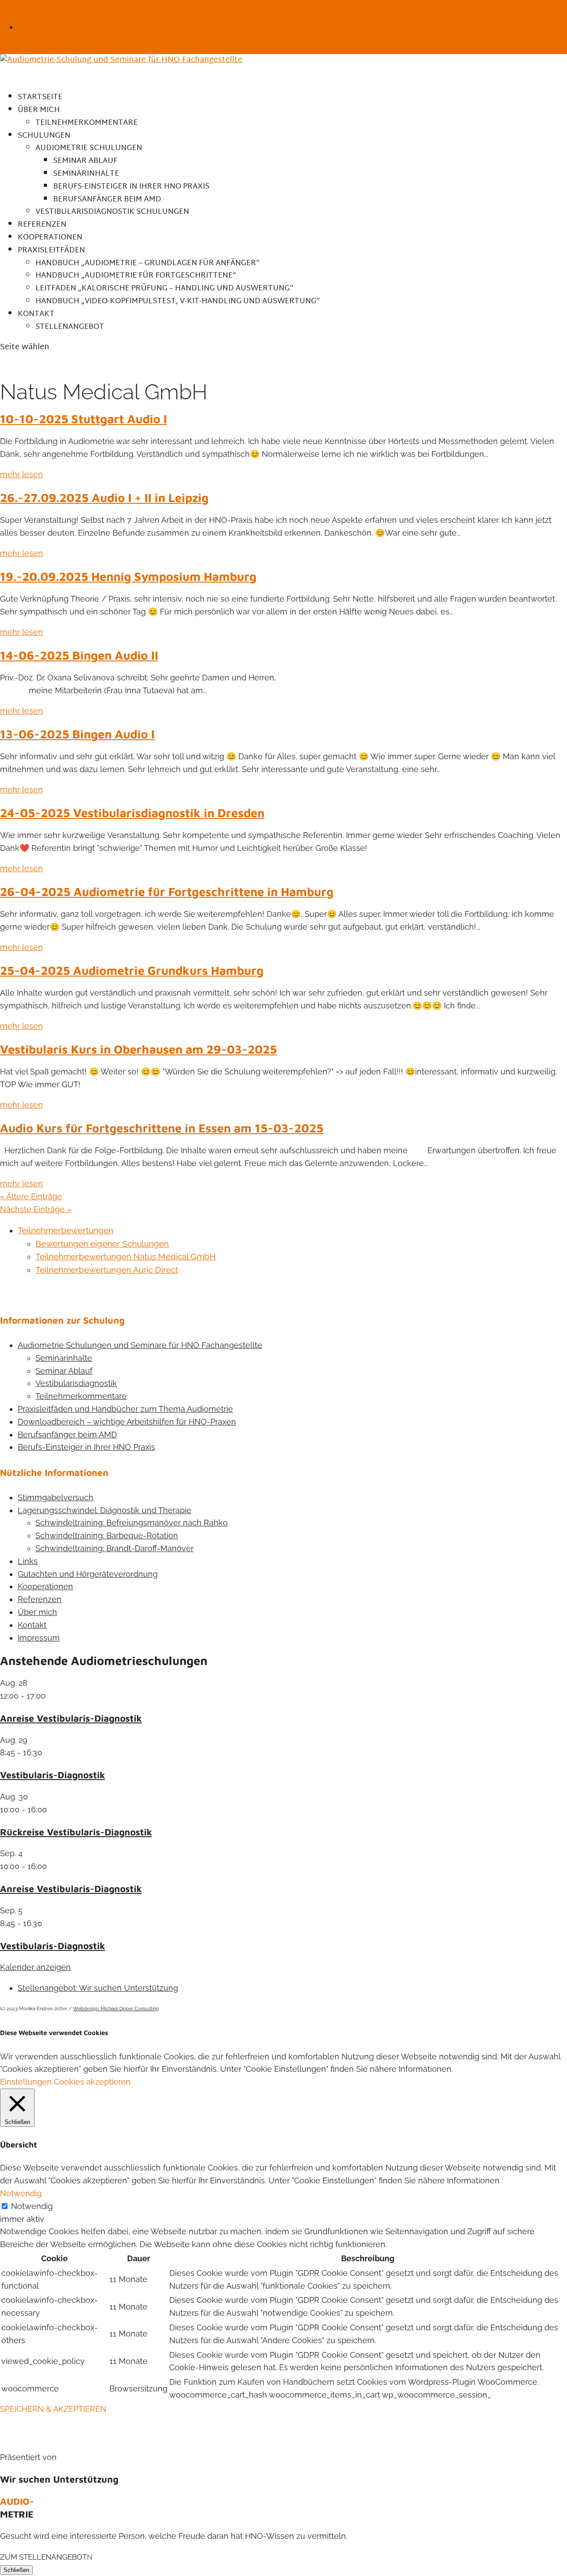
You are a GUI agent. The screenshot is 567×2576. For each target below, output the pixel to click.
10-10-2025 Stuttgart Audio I (83, 419)
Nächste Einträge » (36, 1209)
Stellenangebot (70, 327)
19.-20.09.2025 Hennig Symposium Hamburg (128, 576)
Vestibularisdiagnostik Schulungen (112, 212)
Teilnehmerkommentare (87, 123)
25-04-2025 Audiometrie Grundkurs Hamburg (132, 970)
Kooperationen (45, 1586)
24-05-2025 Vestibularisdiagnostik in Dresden (132, 813)
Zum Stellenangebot (43, 2557)
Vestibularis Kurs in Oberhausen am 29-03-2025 (138, 1049)
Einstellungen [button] (26, 2082)
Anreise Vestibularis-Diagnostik (71, 1718)
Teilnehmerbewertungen (66, 1230)
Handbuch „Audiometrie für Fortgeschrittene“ (136, 276)
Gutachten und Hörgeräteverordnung (88, 1574)
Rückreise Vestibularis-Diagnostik (76, 1832)
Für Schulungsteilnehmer (65, 27)
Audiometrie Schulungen (89, 148)
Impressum (39, 1638)
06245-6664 (23, 6)
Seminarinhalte (86, 174)
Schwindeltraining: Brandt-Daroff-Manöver (115, 1548)
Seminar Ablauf (85, 161)
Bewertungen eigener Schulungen (102, 1244)
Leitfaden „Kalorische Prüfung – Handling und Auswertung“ (164, 288)
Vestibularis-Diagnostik (52, 1775)
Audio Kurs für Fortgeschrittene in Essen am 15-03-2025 (162, 1128)
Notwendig (32, 2206)
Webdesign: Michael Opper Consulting (116, 2009)
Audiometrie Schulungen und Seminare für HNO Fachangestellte (140, 1345)
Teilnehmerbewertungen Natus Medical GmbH (126, 1256)
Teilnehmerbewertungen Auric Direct (107, 1270)
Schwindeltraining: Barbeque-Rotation (107, 1535)
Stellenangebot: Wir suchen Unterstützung (98, 1988)
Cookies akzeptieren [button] (92, 2082)
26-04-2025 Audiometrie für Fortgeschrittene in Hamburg (167, 892)
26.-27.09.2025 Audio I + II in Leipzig (104, 498)
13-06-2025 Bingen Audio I (77, 734)
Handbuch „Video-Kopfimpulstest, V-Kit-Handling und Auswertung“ (178, 301)
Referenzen (40, 1599)
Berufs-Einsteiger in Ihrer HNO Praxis (131, 187)
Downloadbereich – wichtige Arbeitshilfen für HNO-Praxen (127, 1422)
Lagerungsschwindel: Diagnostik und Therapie (105, 1510)
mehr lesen (21, 474)
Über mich (37, 1612)
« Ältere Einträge (31, 1196)
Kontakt (32, 1625)
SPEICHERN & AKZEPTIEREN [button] (53, 2409)
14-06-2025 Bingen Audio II (79, 655)
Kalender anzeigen (35, 1967)
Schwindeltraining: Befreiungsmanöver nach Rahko (132, 1523)
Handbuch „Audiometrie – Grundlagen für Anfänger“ (148, 263)
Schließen (16, 2570)
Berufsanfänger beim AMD (107, 199)
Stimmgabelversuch (56, 1497)
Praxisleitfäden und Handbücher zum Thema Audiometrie (125, 1409)
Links (28, 1561)
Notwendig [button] (21, 2193)
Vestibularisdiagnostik (76, 1383)
